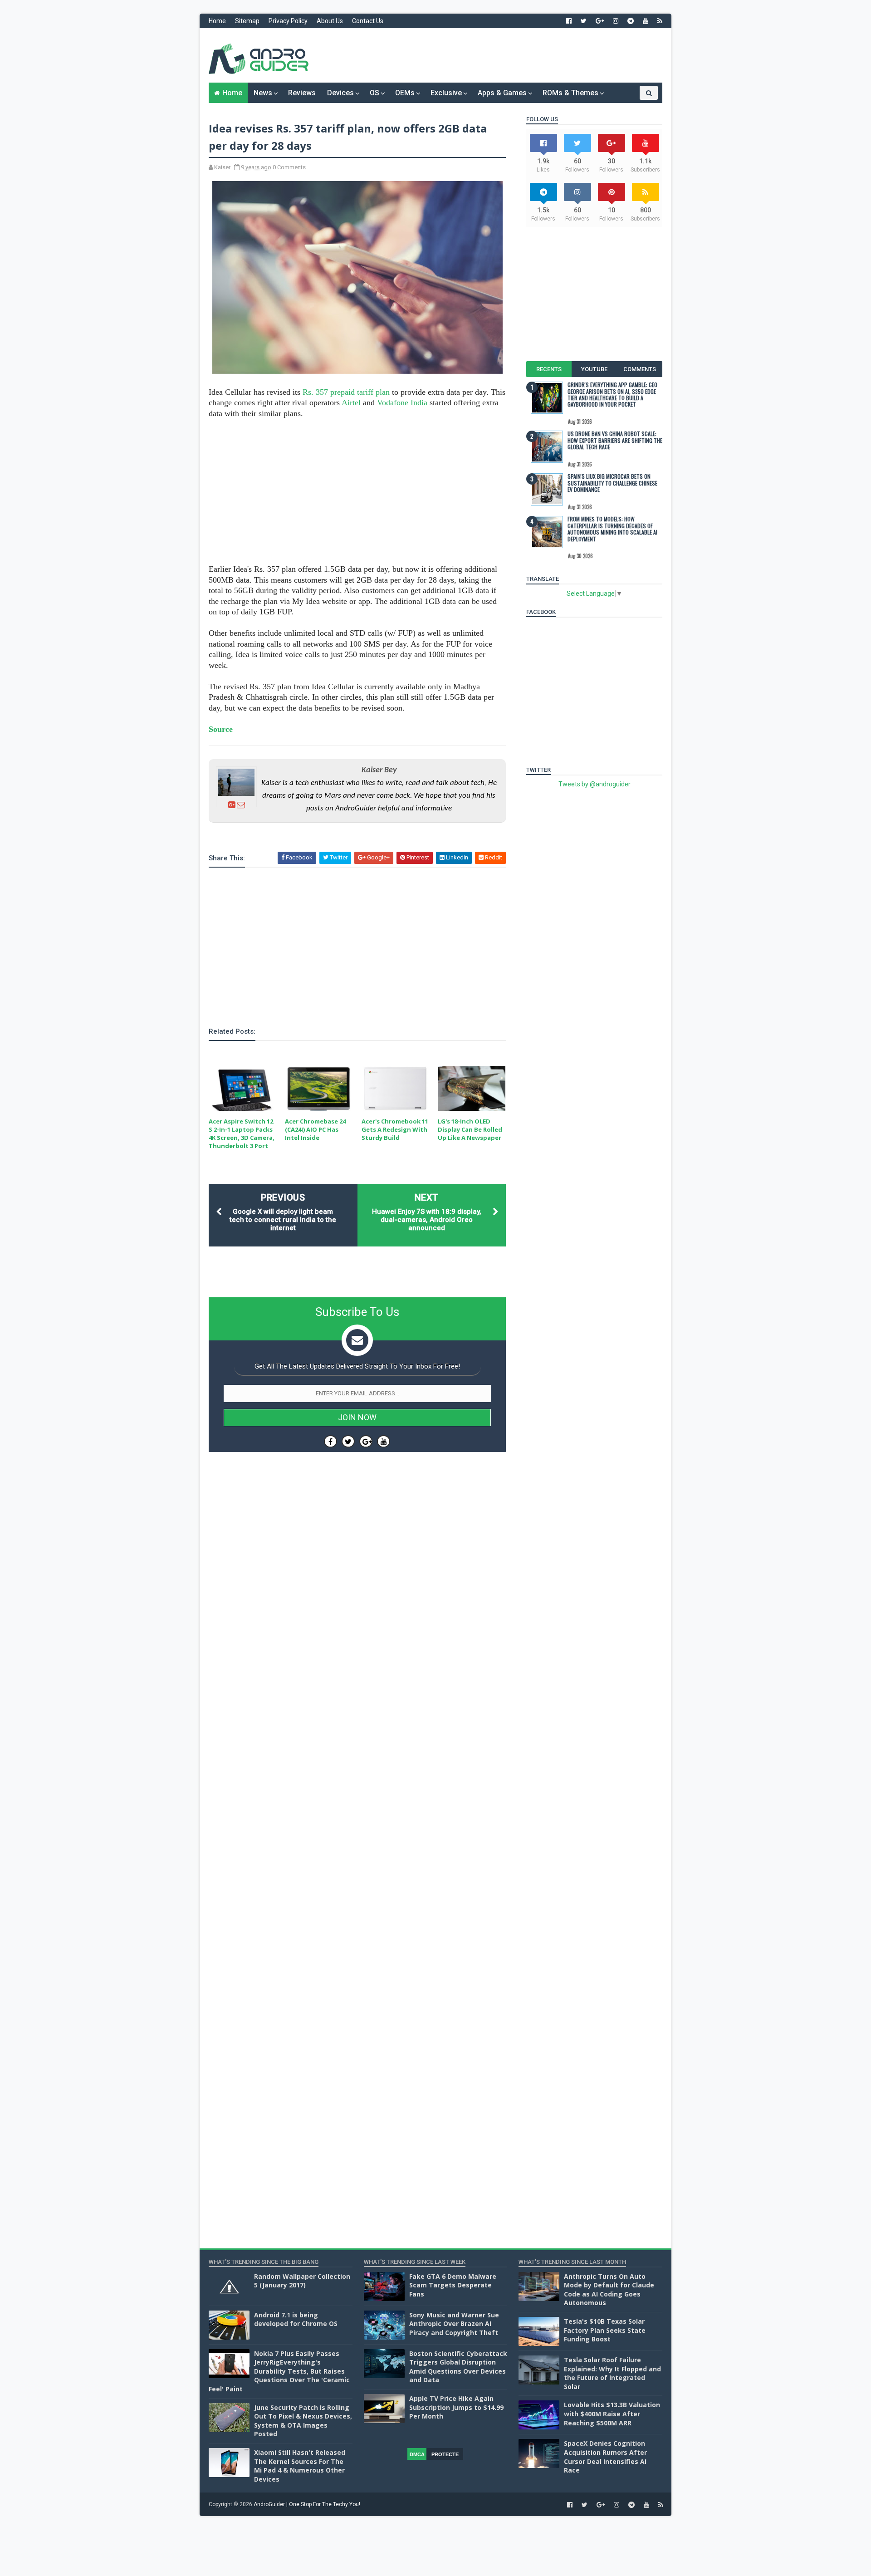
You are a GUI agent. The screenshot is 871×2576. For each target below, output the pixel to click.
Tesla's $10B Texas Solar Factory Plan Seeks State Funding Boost (605, 2330)
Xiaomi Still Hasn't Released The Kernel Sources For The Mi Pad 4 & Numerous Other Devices (300, 2466)
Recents (549, 369)
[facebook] (569, 21)
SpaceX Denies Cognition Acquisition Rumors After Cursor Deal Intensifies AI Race (605, 2457)
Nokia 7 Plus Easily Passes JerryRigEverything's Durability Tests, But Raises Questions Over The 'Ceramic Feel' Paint (279, 2371)
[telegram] (631, 21)
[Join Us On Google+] (366, 1441)
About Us (330, 21)
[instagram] (616, 21)
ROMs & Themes (570, 93)
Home (217, 21)
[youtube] (646, 21)
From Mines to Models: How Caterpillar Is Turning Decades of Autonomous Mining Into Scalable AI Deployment (612, 529)
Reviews (302, 93)
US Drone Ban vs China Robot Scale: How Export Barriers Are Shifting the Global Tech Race (615, 440)
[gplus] (600, 21)
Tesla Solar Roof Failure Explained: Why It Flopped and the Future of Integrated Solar (612, 2373)
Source (221, 729)
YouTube (594, 369)
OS (374, 93)
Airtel (351, 402)
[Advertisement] (497, 55)
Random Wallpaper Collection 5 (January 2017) (302, 2281)
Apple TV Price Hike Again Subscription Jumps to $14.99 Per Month (456, 2407)
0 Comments (289, 167)
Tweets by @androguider (595, 784)
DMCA (417, 2454)
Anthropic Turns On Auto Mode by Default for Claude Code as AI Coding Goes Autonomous (609, 2290)
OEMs (405, 93)
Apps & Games (502, 93)
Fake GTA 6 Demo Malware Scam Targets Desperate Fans (453, 2285)
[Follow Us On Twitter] (348, 1441)
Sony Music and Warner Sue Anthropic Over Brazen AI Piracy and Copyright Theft (454, 2324)
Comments (640, 369)
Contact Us (368, 21)
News (263, 93)
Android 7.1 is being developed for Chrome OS (296, 2319)
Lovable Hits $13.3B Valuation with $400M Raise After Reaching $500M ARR (612, 2414)
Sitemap (247, 21)
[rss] (660, 21)
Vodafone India (402, 402)
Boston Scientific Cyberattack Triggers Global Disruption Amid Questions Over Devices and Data (458, 2367)
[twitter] (584, 21)
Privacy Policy (288, 21)
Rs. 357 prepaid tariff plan (346, 392)
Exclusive (446, 93)
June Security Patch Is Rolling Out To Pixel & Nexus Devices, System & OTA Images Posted (303, 2421)
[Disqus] (357, 1731)
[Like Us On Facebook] (330, 1441)
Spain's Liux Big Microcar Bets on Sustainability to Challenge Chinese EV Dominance (612, 483)
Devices (340, 93)
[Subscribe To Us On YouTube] (384, 1441)
